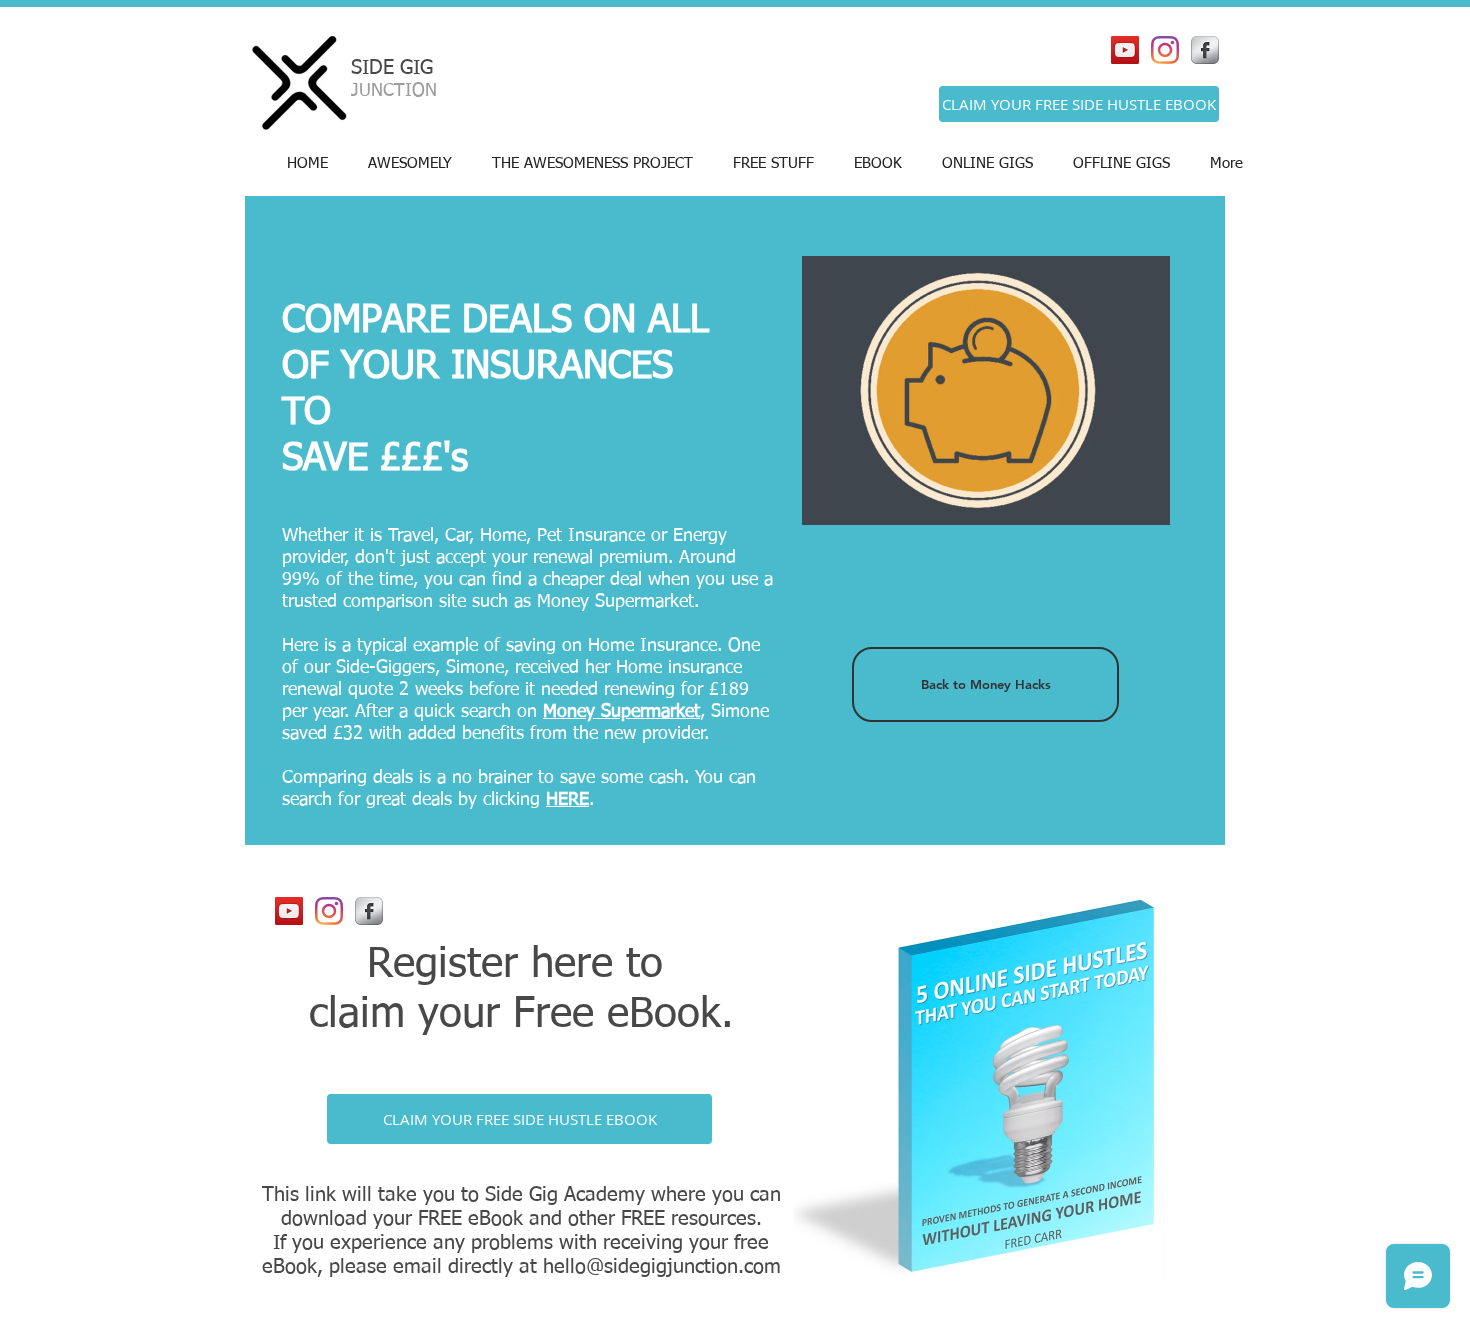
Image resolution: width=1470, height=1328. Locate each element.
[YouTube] (1125, 50)
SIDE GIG (392, 68)
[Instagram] (1165, 50)
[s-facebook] (1205, 50)
